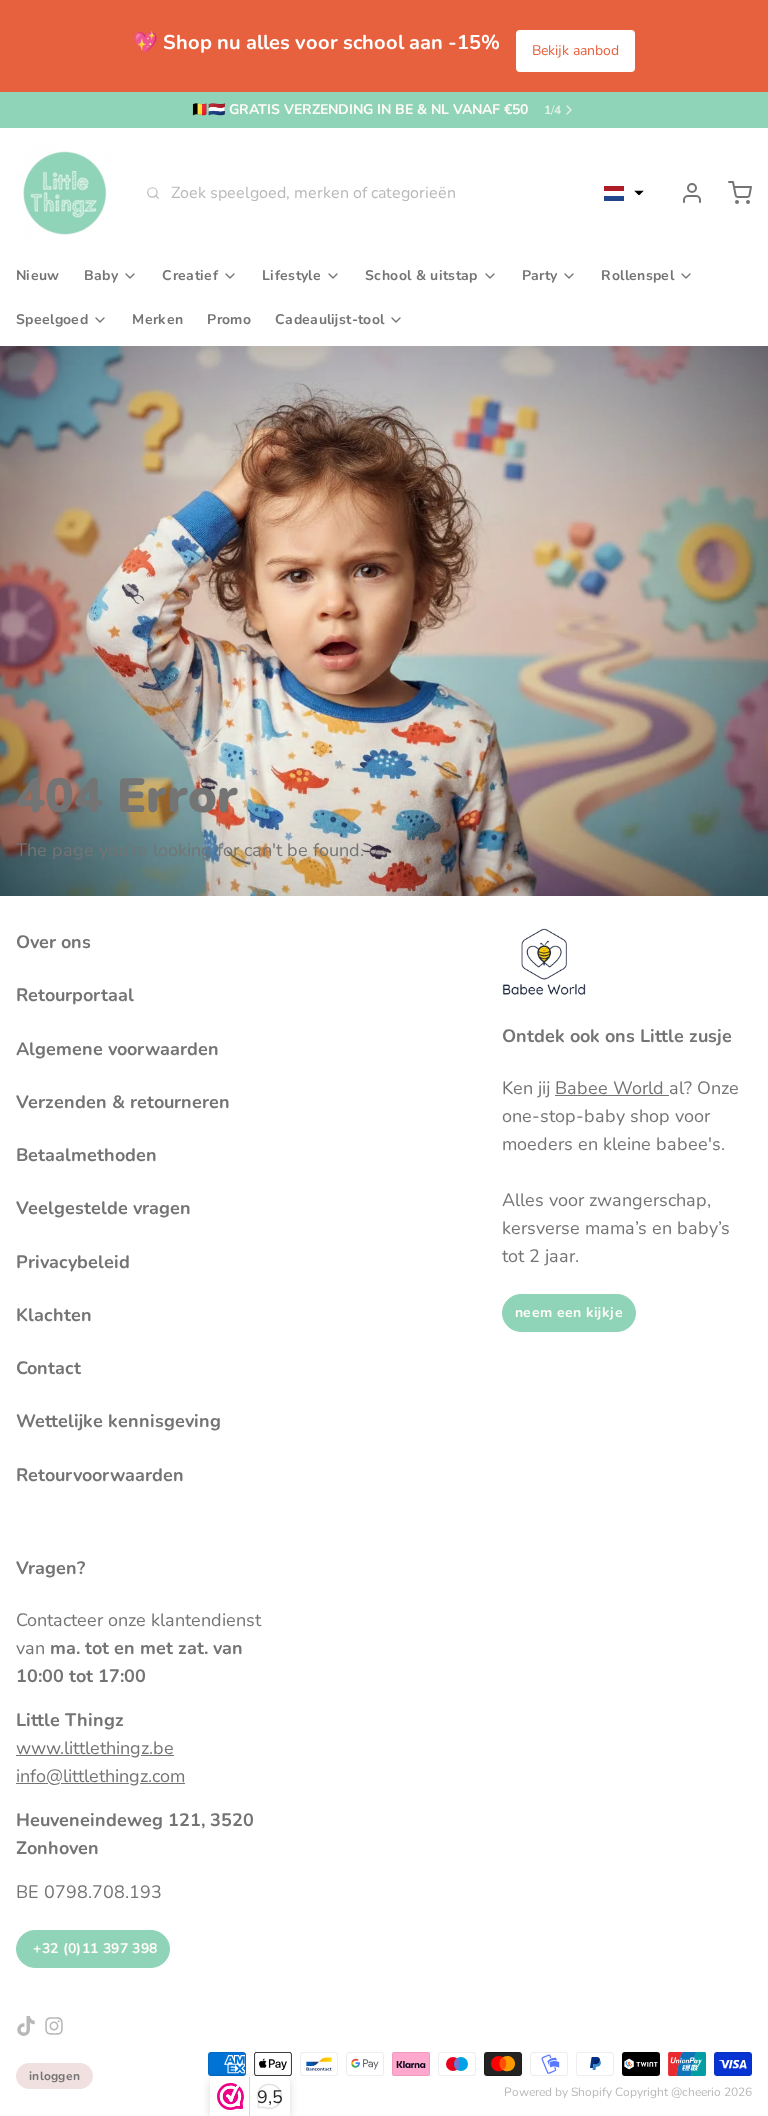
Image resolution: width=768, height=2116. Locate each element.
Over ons (53, 942)
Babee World (612, 1088)
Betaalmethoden (86, 1155)
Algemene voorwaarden (117, 1049)
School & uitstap (421, 275)
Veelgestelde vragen (103, 1208)
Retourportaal (75, 995)
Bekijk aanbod (575, 50)
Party (540, 275)
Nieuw (38, 275)
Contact (48, 1368)
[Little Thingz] (65, 193)
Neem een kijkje (569, 1312)
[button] (624, 193)
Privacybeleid (73, 1262)
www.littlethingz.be (95, 1748)
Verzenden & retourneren (123, 1102)
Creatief (190, 275)
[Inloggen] (684, 193)
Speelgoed (52, 319)
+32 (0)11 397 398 (93, 1948)
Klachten (54, 1315)
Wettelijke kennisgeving (118, 1421)
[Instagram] (54, 2026)
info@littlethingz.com (100, 1776)
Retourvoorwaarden (100, 1475)
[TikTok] (26, 2026)
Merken (157, 319)
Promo (229, 319)
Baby (101, 275)
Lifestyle (291, 275)
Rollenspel (637, 275)
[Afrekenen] (732, 193)
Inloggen (54, 2076)
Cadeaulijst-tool (329, 319)
